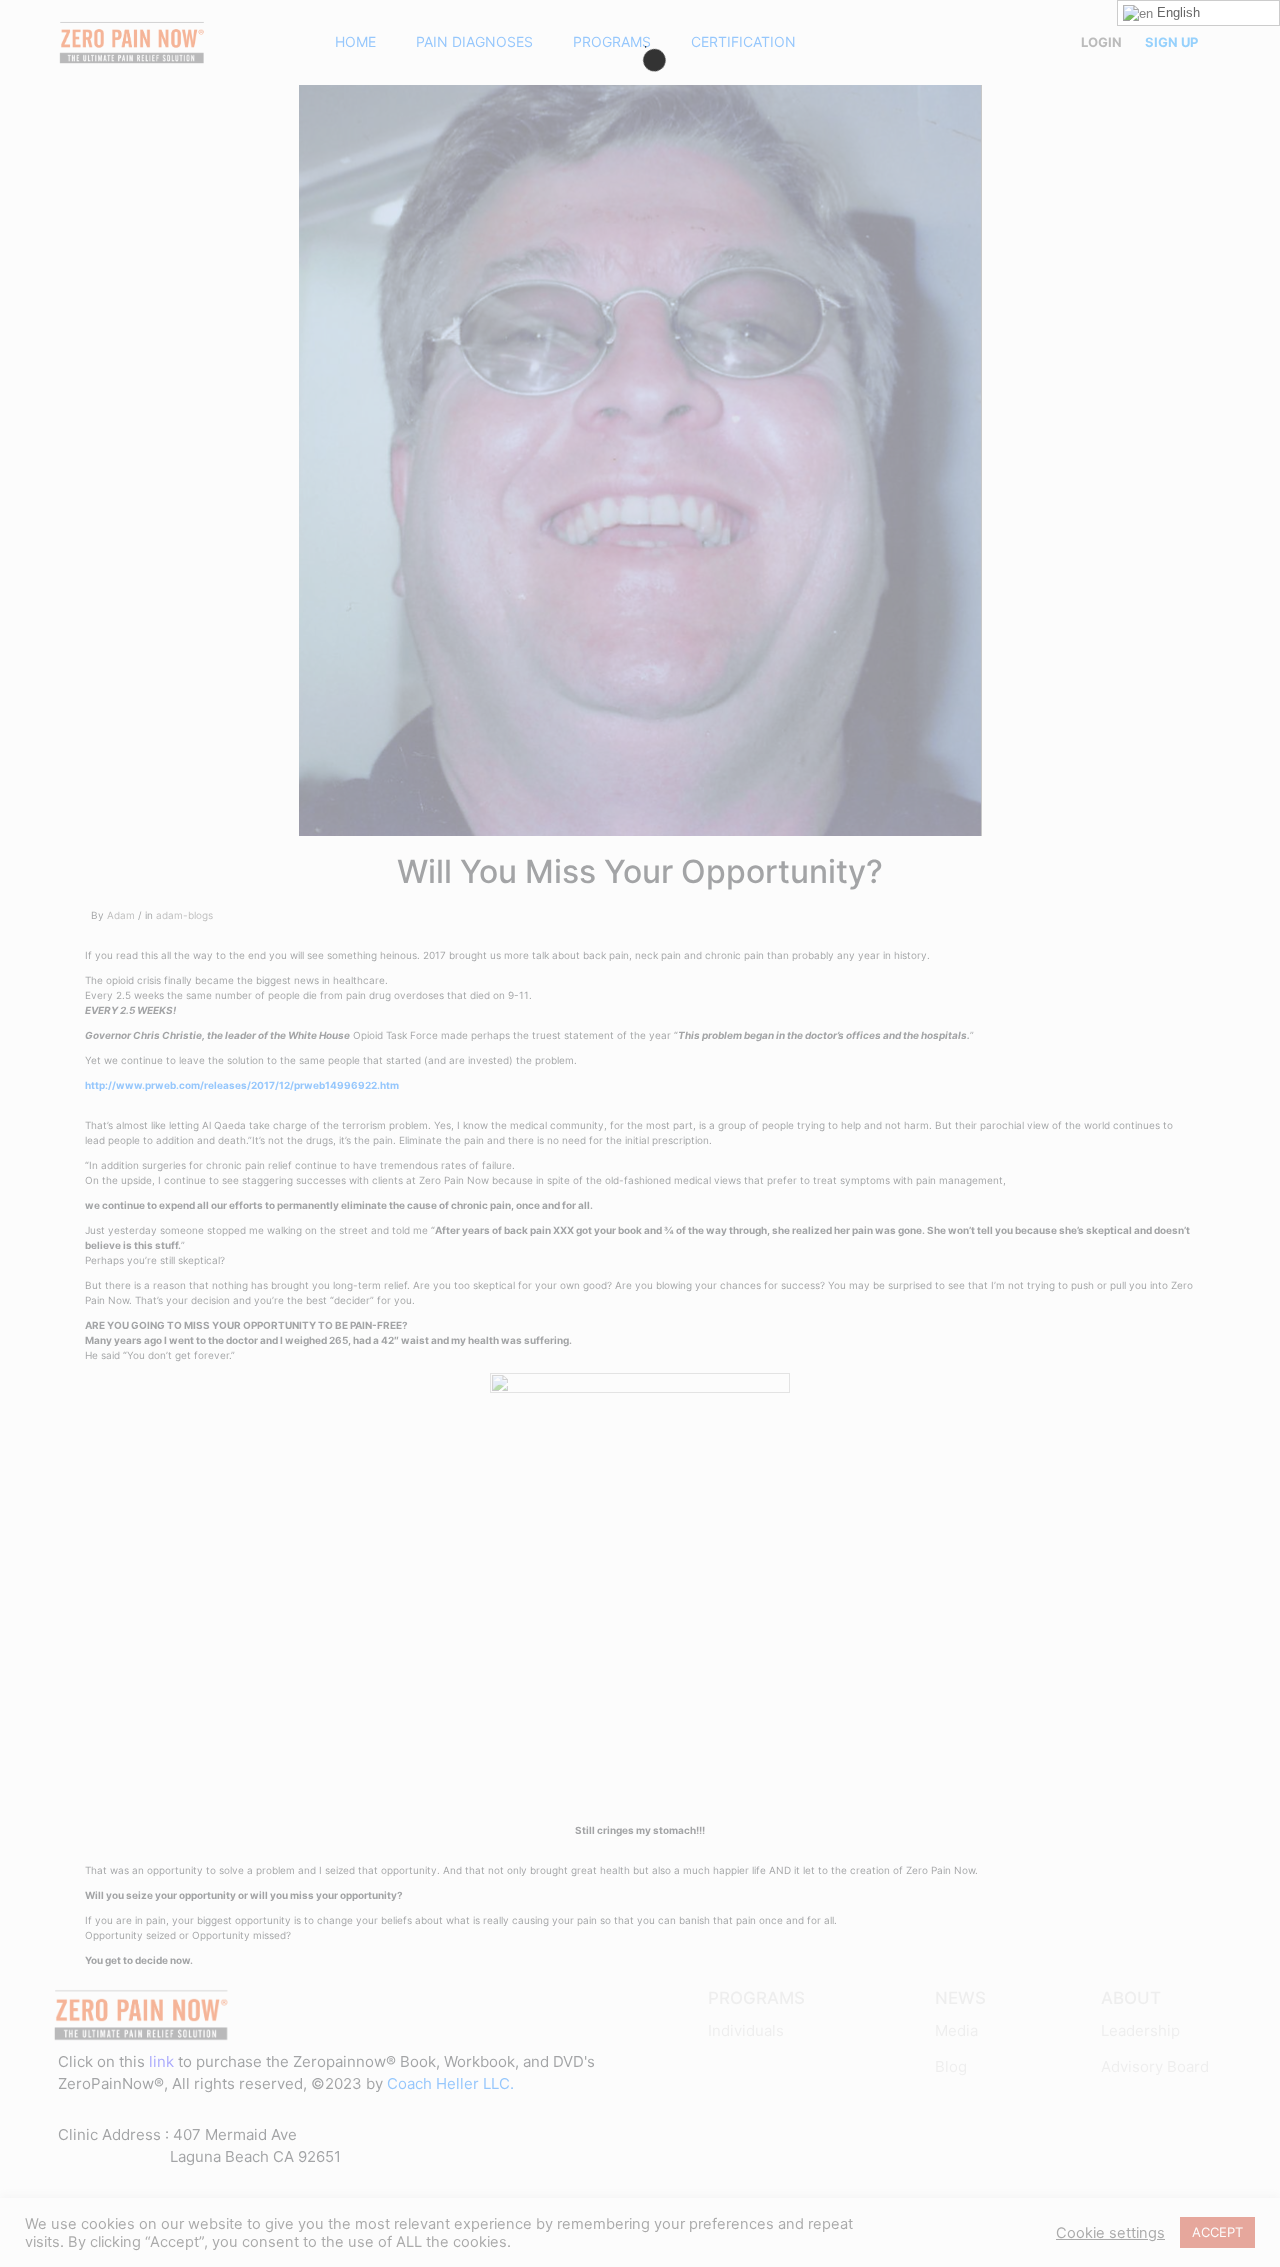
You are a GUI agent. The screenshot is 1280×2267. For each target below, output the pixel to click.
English (1176, 12)
